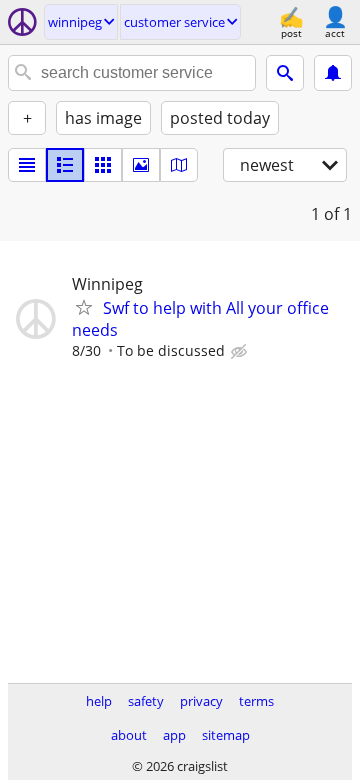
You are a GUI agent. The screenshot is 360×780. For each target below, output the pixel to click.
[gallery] (141, 165)
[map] (179, 165)
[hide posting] (241, 352)
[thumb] (65, 165)
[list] (27, 165)
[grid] (103, 165)
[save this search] (333, 73)
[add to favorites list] (84, 307)
